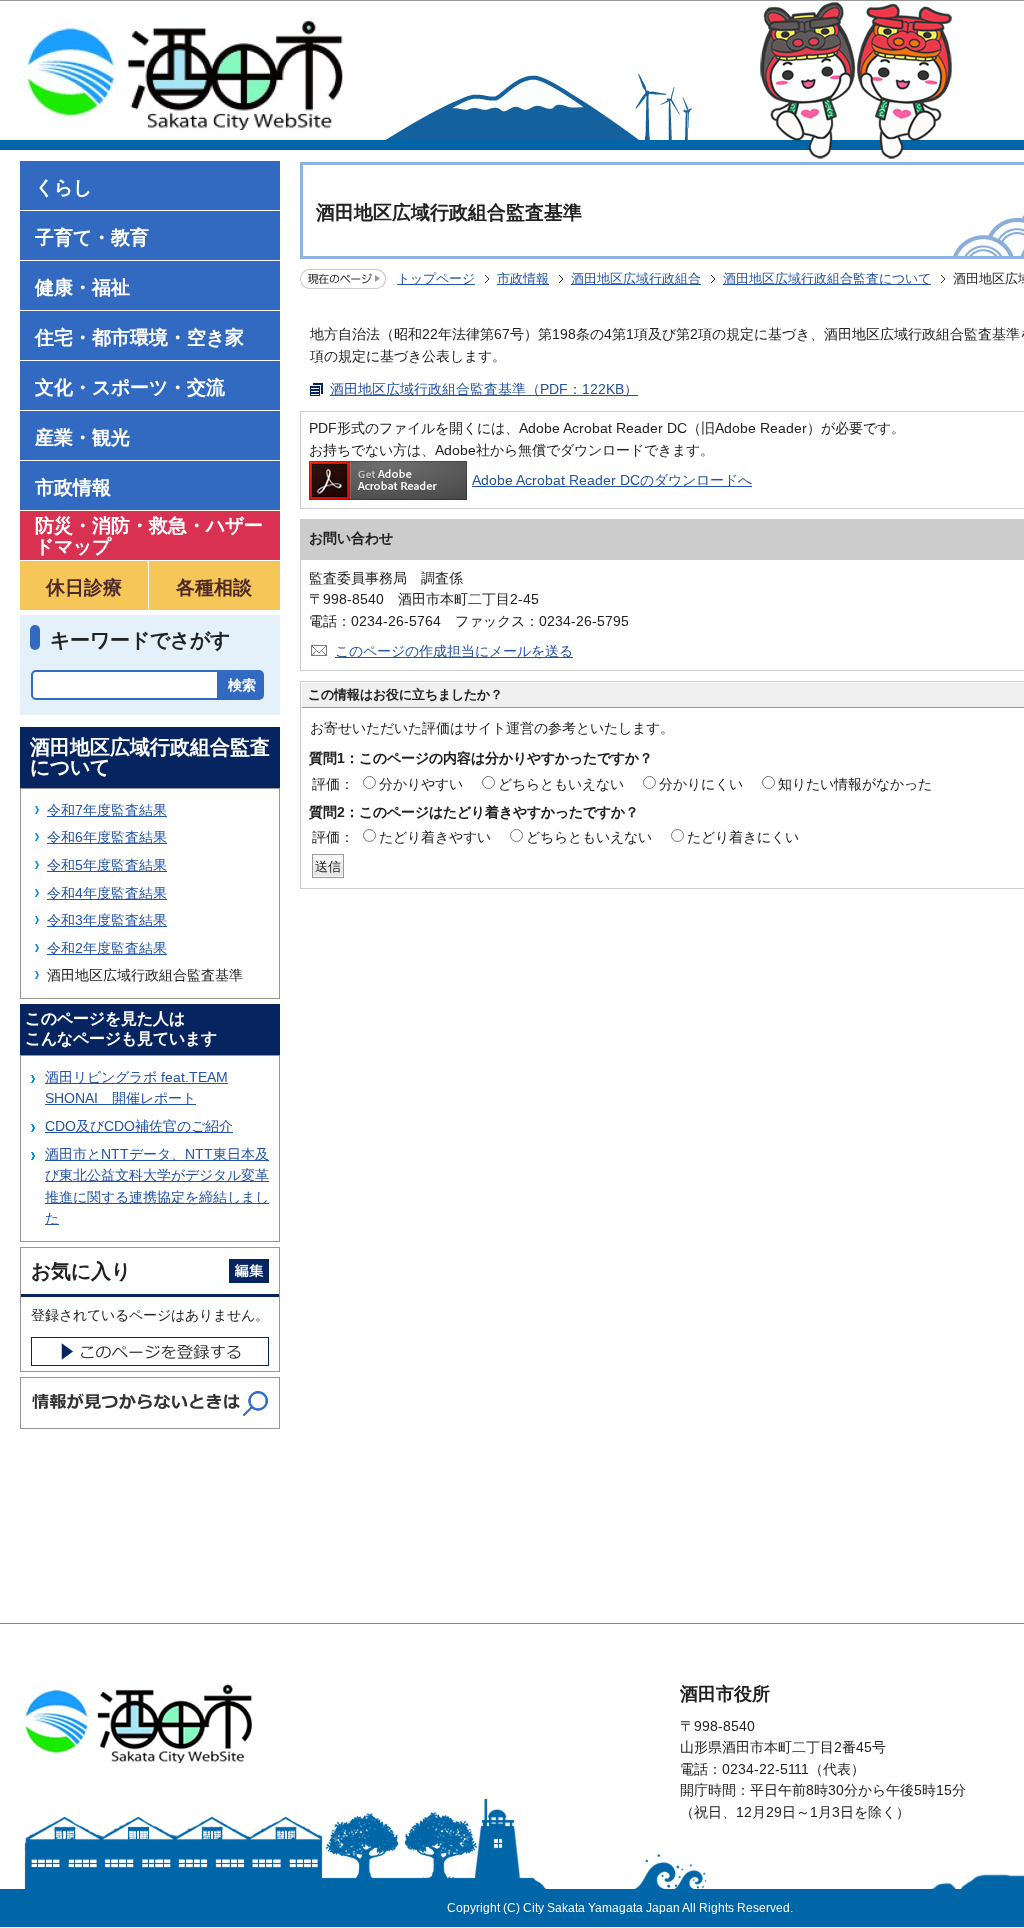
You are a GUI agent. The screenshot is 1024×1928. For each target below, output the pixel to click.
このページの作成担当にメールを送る (454, 651)
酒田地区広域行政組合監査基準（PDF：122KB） (484, 389)
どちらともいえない (561, 784)
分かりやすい (421, 784)
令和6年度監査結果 (107, 837)
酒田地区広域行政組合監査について (827, 278)
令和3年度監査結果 (107, 920)
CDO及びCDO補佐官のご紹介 (139, 1126)
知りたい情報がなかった (855, 784)
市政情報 (523, 278)
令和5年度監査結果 (107, 865)
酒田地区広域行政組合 (636, 278)
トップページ (436, 278)
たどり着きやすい (435, 837)
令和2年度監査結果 (107, 948)
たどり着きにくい (743, 837)
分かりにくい (701, 784)
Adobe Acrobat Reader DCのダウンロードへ (612, 480)
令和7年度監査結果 (107, 810)
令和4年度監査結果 (107, 893)
